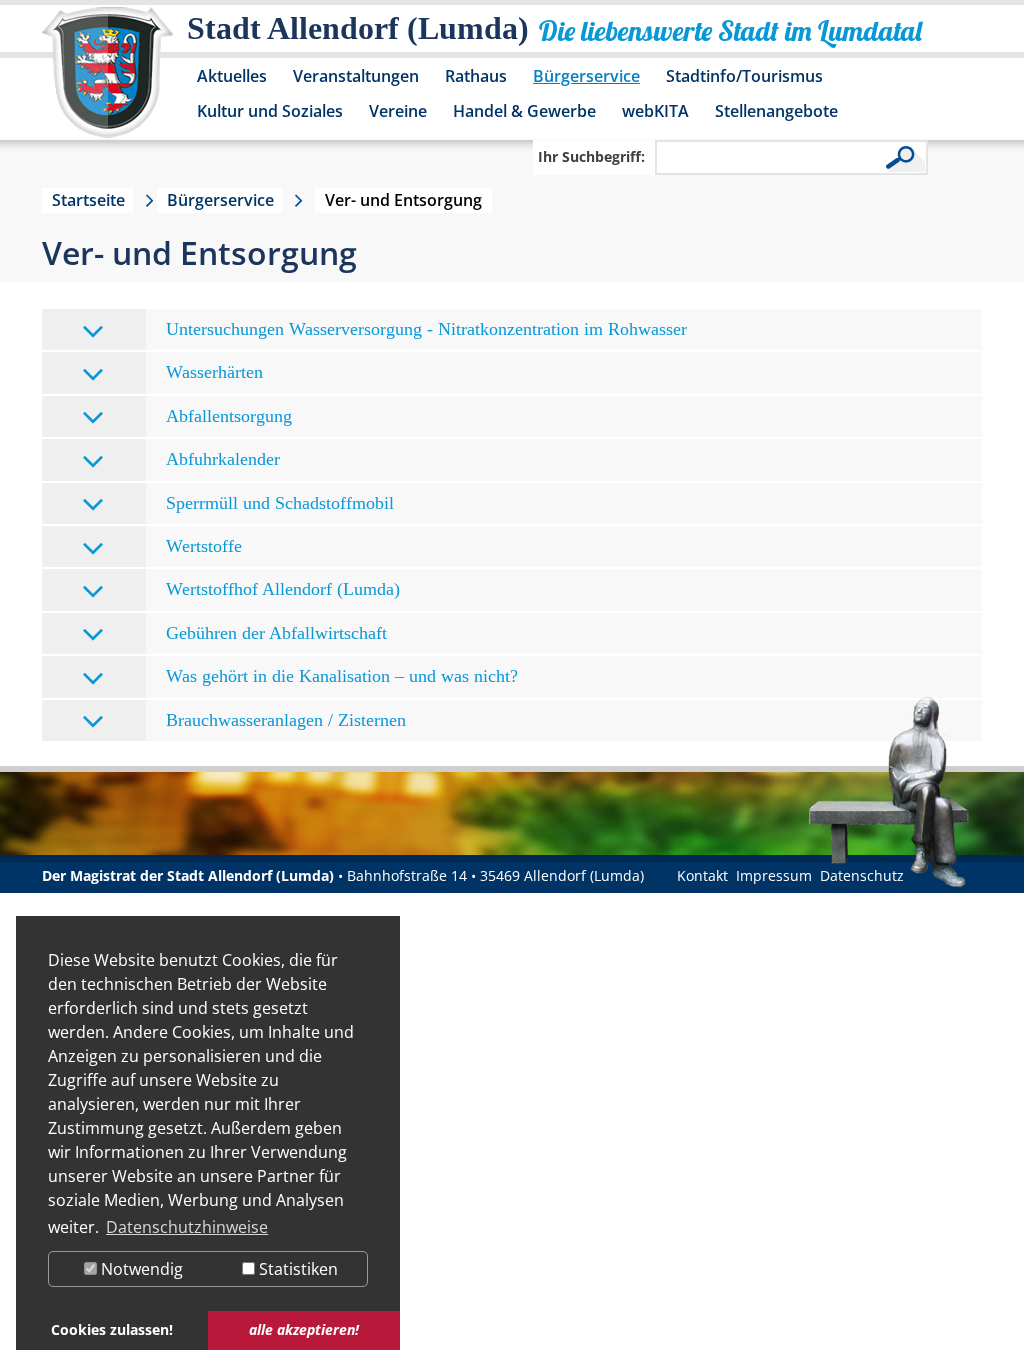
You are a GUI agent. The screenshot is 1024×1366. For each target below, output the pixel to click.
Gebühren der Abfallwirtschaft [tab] (276, 633)
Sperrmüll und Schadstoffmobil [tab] (280, 503)
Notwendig (140, 1269)
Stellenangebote (776, 111)
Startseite (88, 200)
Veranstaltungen (356, 76)
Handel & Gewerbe (524, 111)
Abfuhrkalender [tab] (223, 459)
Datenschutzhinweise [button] (187, 1227)
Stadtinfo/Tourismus (744, 76)
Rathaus (476, 76)
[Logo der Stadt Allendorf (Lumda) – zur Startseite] (107, 82)
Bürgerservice (586, 76)
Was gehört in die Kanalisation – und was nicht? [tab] (342, 676)
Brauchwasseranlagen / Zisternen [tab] (286, 720)
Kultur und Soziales (270, 111)
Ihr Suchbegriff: (591, 156)
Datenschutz (862, 875)
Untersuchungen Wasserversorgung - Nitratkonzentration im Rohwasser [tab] (426, 329)
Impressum (774, 875)
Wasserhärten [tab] (214, 372)
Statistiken (296, 1269)
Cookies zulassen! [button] (112, 1329)
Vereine (398, 111)
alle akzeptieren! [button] (304, 1329)
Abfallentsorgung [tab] (229, 416)
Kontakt (702, 875)
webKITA (655, 111)
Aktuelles (232, 76)
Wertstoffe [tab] (204, 546)
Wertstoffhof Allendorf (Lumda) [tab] (283, 589)
